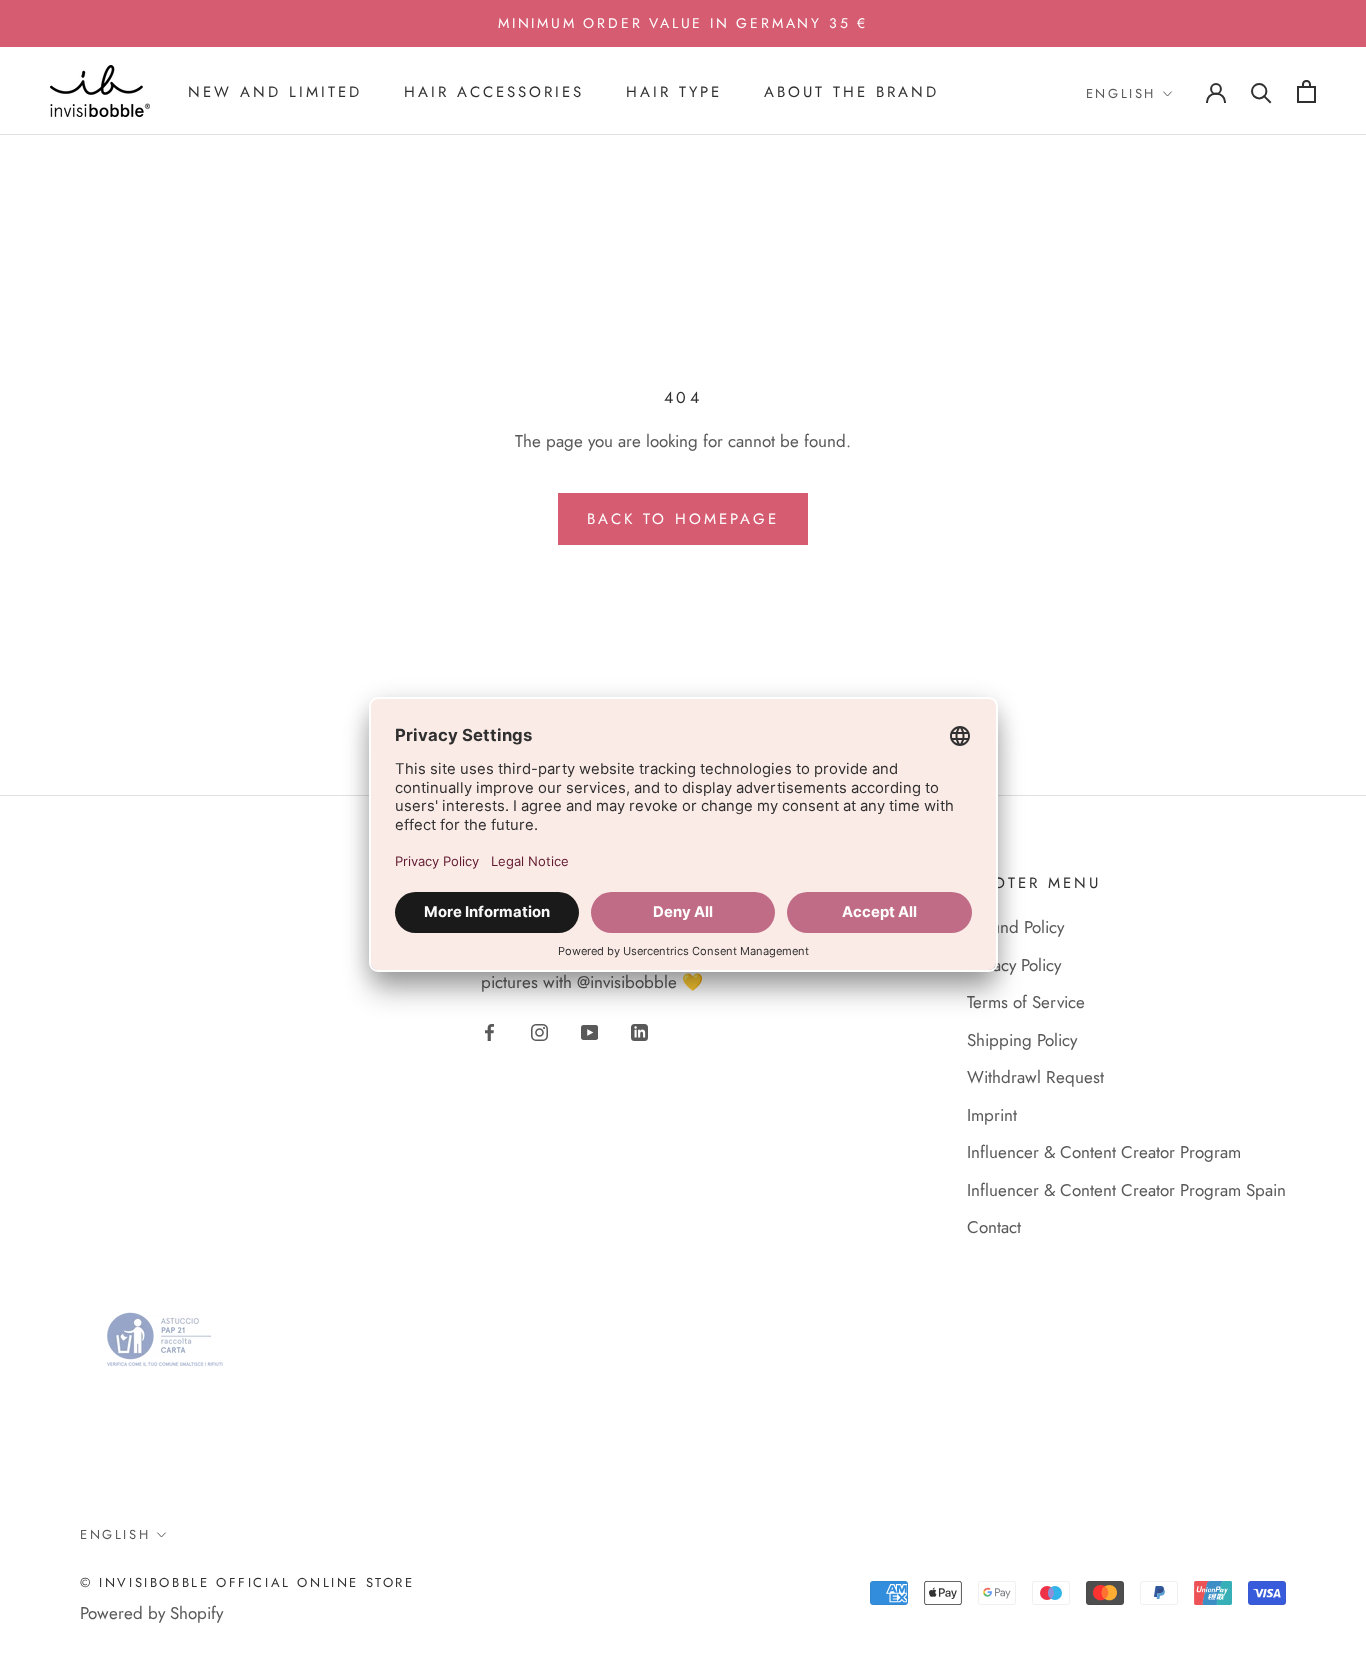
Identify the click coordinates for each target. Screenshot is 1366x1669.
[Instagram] (539, 1030)
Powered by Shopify (151, 1613)
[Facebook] (489, 1030)
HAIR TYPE (674, 92)
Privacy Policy (1014, 965)
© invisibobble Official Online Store (247, 1582)
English (1121, 93)
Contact (994, 1227)
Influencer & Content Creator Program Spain (1126, 1190)
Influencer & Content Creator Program (1104, 1152)
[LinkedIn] (639, 1030)
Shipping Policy (1022, 1040)
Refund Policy (1015, 927)
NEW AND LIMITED (275, 92)
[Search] (1261, 91)
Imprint (992, 1115)
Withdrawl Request (1035, 1077)
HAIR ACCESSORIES (494, 92)
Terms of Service (1026, 1002)
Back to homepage (683, 519)
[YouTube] (589, 1030)
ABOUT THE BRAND (851, 92)
